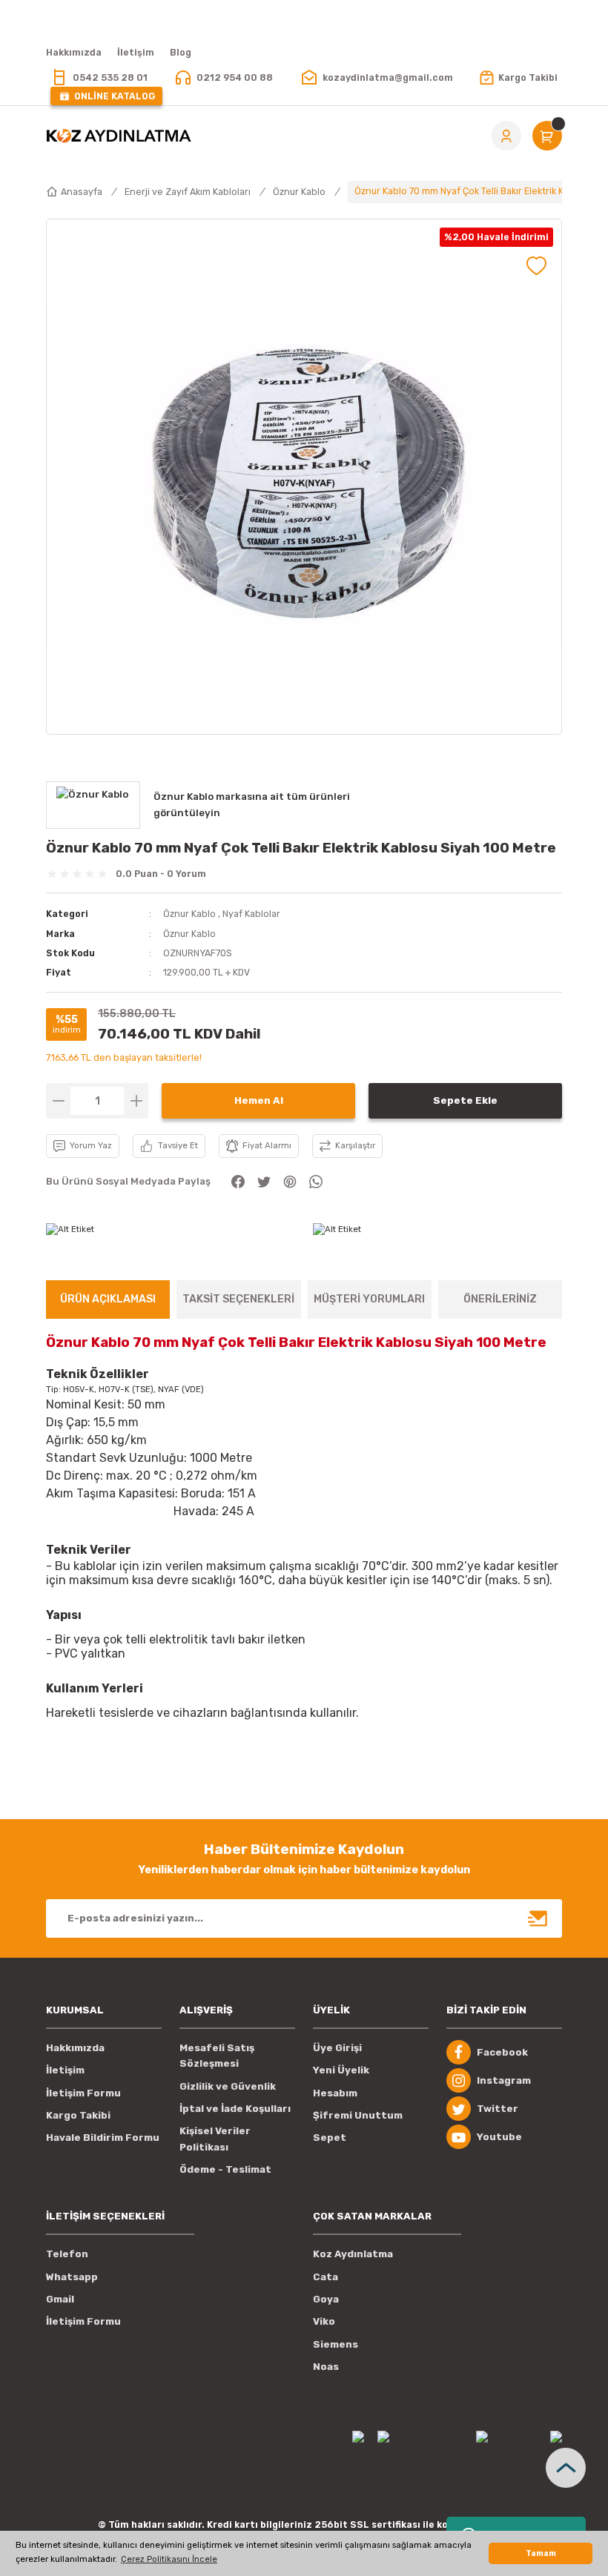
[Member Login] (506, 136)
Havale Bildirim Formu (103, 2138)
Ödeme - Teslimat (225, 2169)
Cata (326, 2277)
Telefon (67, 2254)
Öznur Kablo (189, 914)
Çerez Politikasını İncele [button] (169, 2559)
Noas (326, 2367)
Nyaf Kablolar (251, 914)
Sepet (330, 2138)
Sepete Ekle (465, 1100)
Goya (326, 2299)
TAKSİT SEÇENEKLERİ (238, 1299)
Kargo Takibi (78, 2115)
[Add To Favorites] (536, 266)
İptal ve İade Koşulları (235, 2109)
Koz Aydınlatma (353, 2254)
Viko (324, 2321)
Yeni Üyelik (341, 2070)
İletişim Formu (83, 2093)
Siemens (336, 2344)
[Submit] (538, 1918)
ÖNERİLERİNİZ (500, 1299)
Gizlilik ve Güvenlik (228, 2086)
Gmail (60, 2299)
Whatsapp (72, 2277)
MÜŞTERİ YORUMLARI (369, 1299)
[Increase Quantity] (136, 1101)
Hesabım (335, 2093)
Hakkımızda (75, 2048)
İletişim (65, 2070)
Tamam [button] (541, 2553)
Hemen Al (259, 1100)
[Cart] (547, 136)
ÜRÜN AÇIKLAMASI (108, 1299)
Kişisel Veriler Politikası (215, 2139)
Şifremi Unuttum (358, 2115)
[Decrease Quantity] (58, 1101)
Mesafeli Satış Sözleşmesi (217, 2056)
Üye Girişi (337, 2048)
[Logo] (119, 136)
